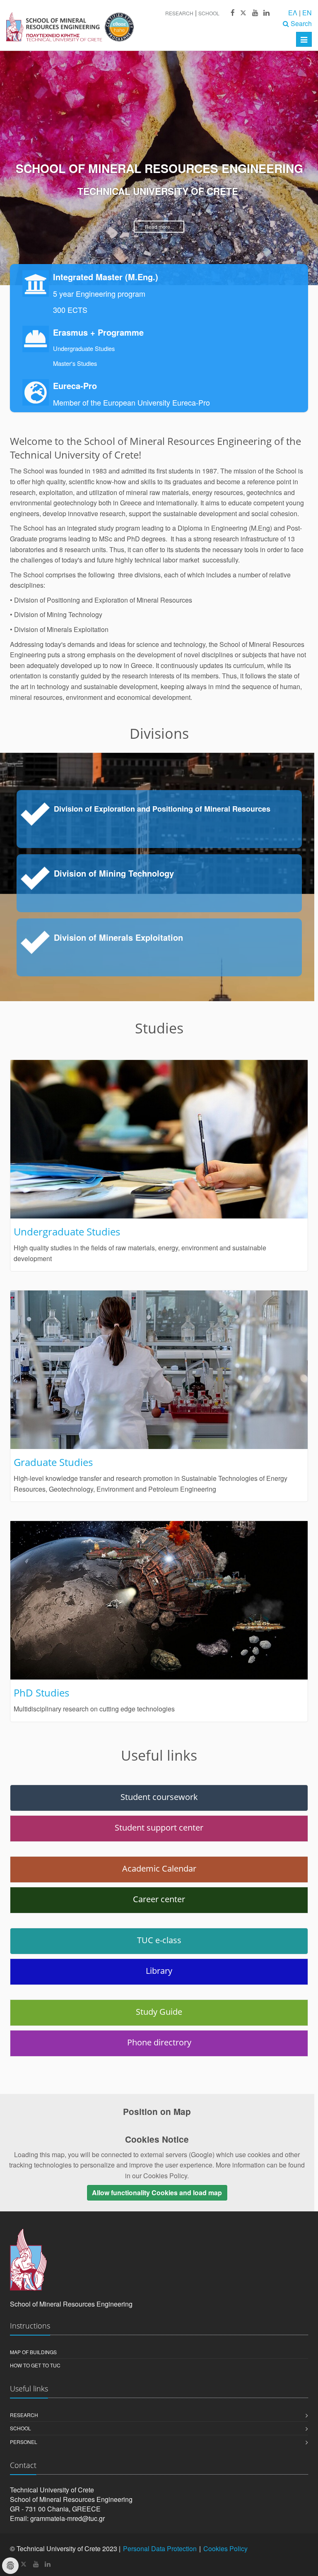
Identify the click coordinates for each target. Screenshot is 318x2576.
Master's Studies (75, 363)
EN (307, 13)
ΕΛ (293, 13)
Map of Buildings (33, 2352)
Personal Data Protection (160, 2548)
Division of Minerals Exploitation (118, 937)
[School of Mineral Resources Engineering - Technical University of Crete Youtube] (255, 13)
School (209, 13)
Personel (24, 2442)
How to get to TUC (35, 2365)
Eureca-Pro (75, 386)
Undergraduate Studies (84, 348)
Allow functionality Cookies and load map (157, 2193)
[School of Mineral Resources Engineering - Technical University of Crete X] (243, 13)
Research (179, 13)
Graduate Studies (53, 1462)
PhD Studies (41, 1693)
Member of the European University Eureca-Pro (131, 402)
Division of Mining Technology (114, 873)
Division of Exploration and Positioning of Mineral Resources (162, 809)
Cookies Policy (225, 2548)
